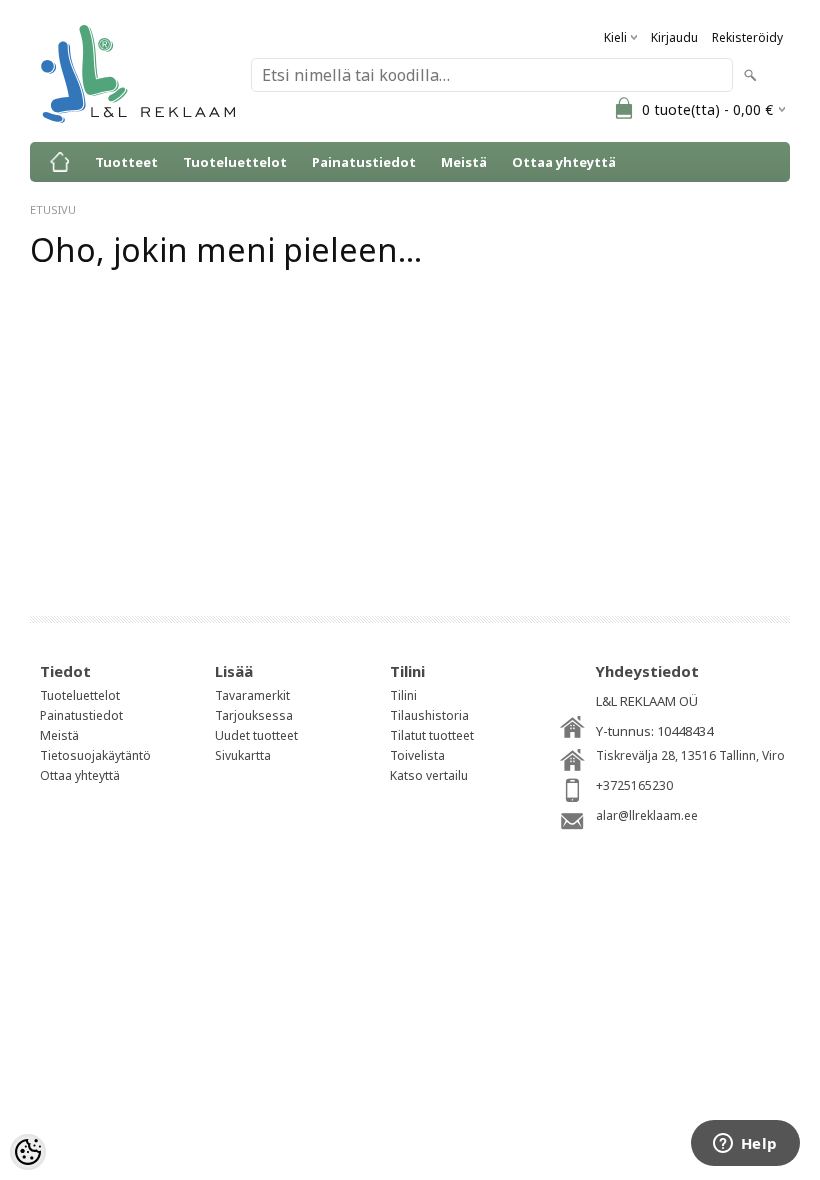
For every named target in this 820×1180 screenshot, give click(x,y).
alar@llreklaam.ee (647, 815)
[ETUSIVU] (60, 162)
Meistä (464, 162)
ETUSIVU (53, 209)
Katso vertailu (429, 775)
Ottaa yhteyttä (564, 162)
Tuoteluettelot (235, 162)
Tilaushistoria (429, 715)
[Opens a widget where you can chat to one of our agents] (745, 1145)
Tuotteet (126, 162)
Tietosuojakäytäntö (95, 755)
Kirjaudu (674, 37)
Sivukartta (243, 755)
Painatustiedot (364, 162)
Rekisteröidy (747, 37)
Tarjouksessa (254, 715)
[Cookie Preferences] (28, 1152)
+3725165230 (634, 785)
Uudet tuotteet (256, 735)
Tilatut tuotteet (432, 735)
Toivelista (417, 755)
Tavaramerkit (252, 695)
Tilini (403, 695)
